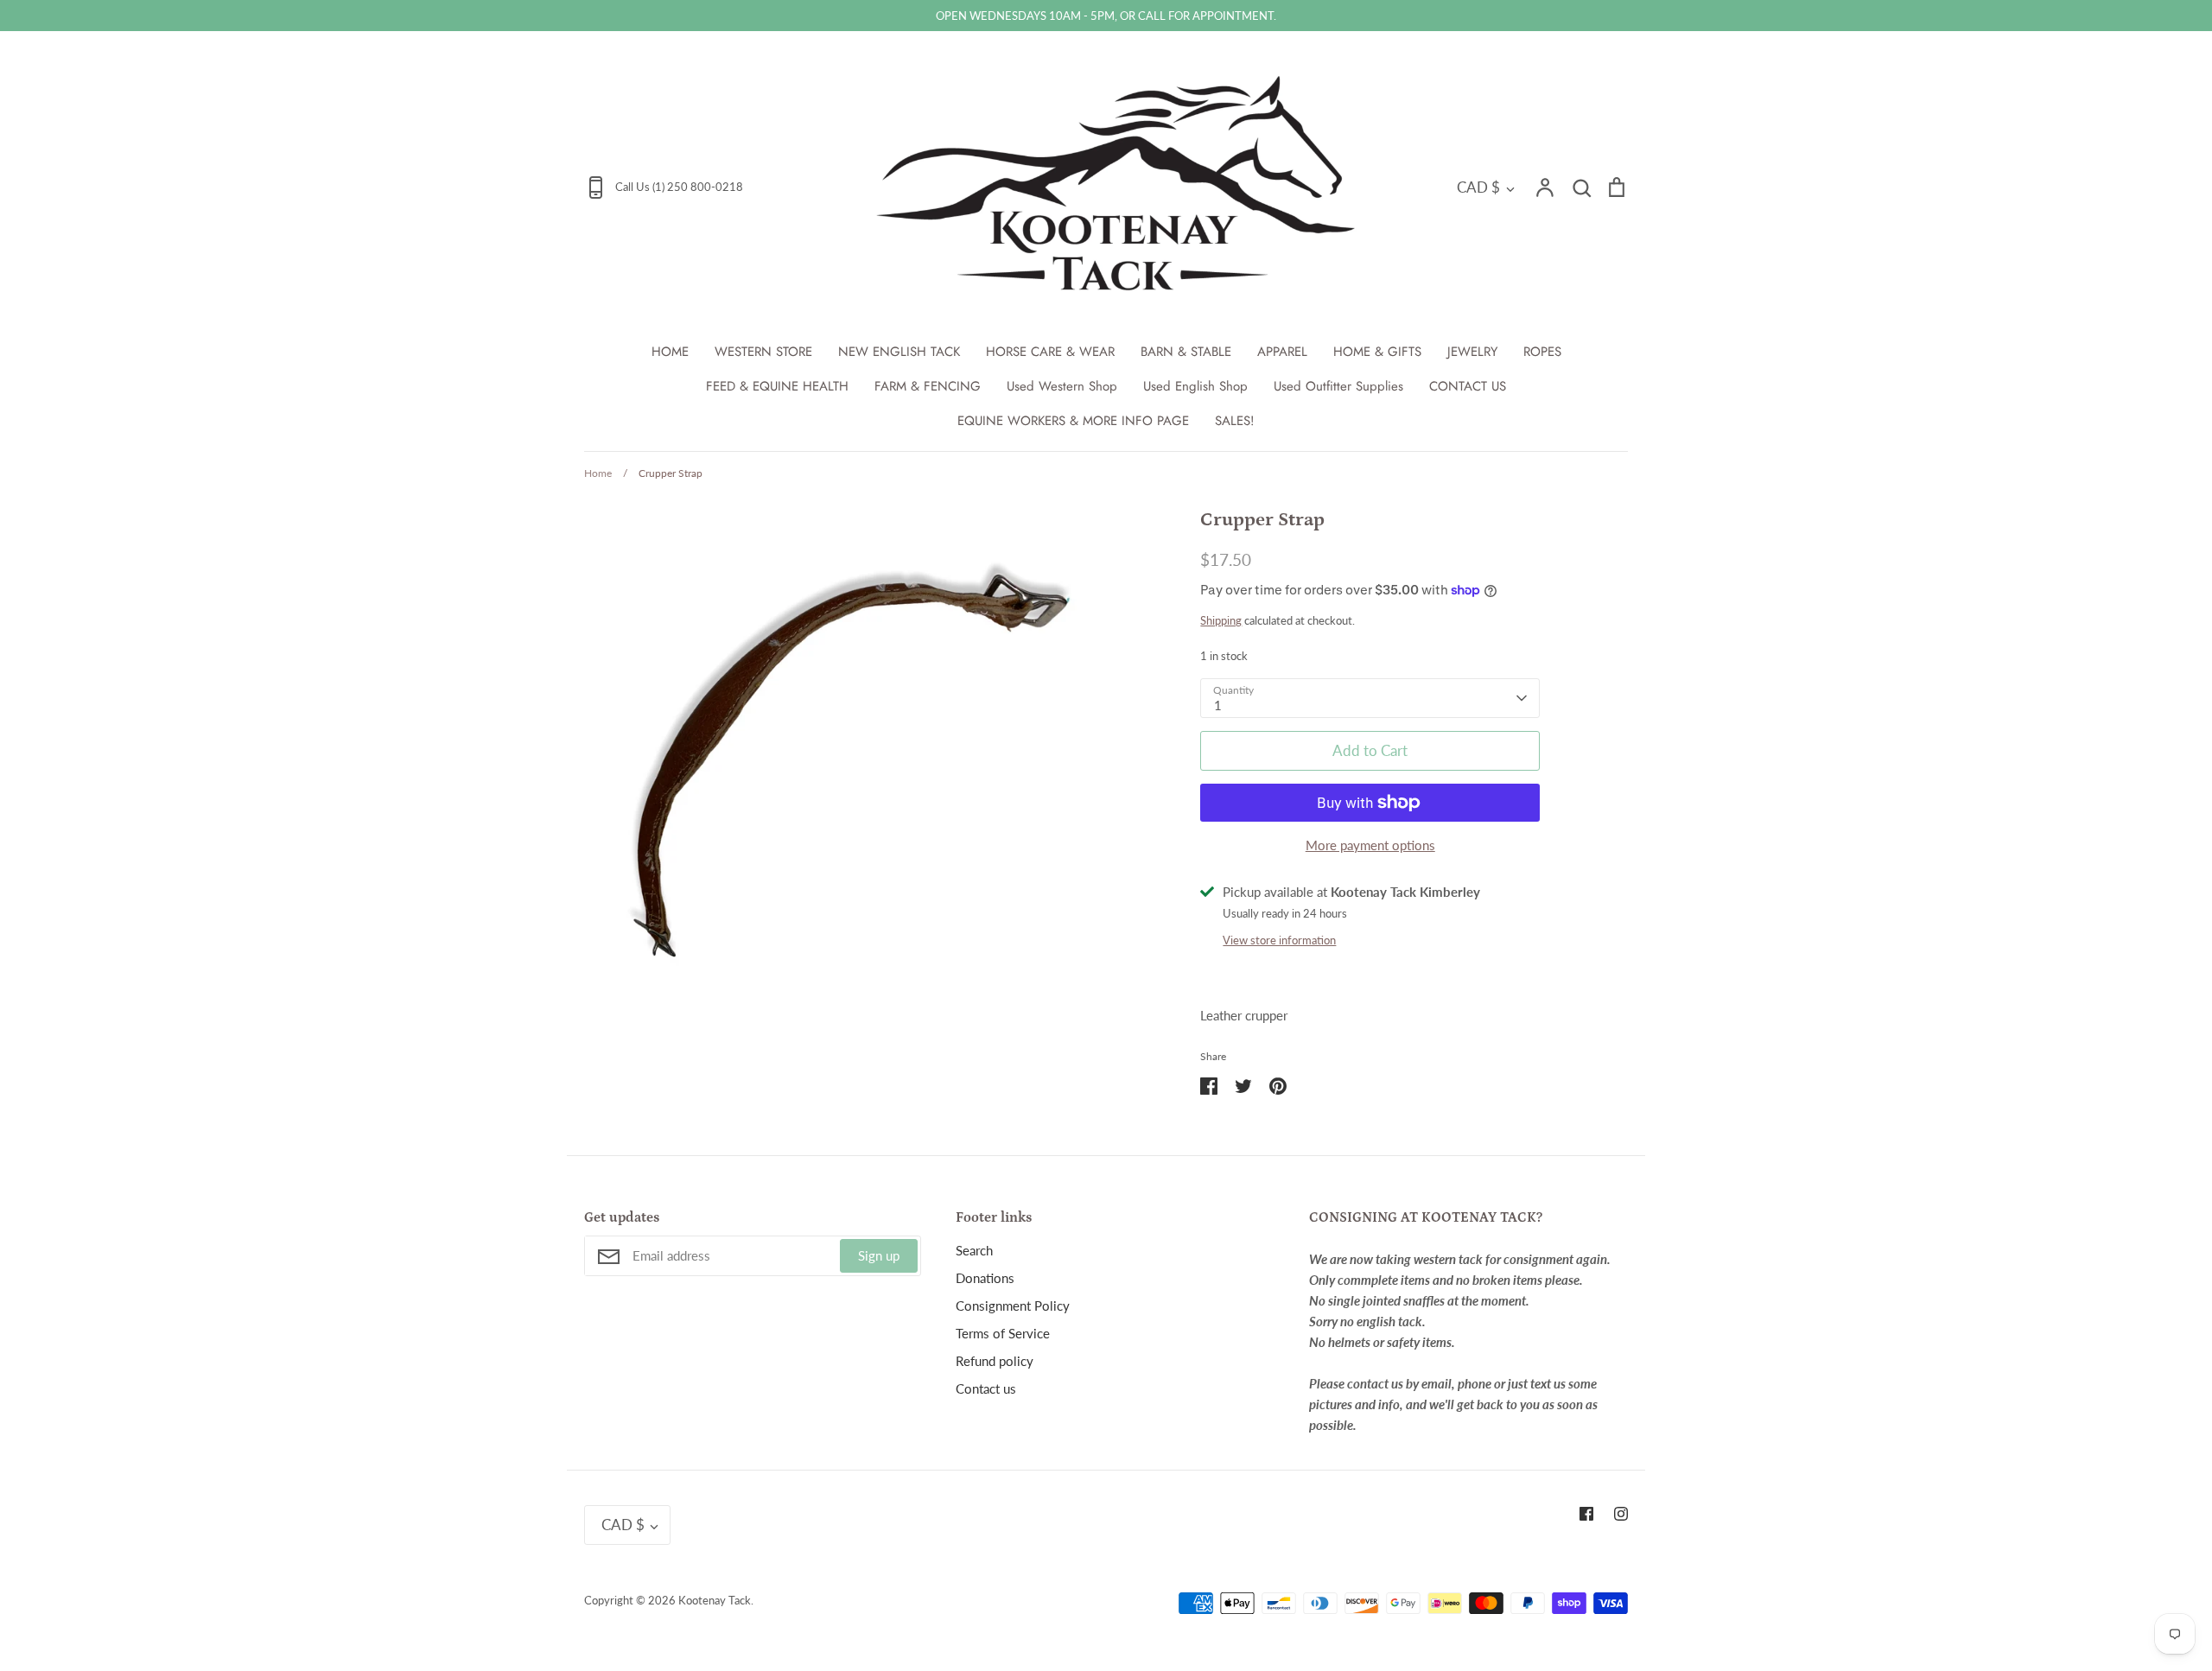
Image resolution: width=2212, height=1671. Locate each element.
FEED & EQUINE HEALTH (777, 386)
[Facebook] (1586, 1514)
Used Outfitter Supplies (1338, 386)
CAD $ (1478, 187)
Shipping (1221, 620)
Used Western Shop (1062, 386)
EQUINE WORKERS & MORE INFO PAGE (1073, 421)
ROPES (1542, 352)
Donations (985, 1278)
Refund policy (995, 1361)
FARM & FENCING (928, 386)
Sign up (879, 1255)
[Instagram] (1621, 1514)
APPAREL (1282, 352)
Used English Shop (1195, 386)
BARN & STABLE (1186, 352)
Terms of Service (1003, 1333)
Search (974, 1250)
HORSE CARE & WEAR (1050, 352)
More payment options (1370, 845)
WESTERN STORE (763, 352)
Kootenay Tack (715, 1600)
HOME (670, 352)
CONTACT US (1468, 386)
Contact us (986, 1388)
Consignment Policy (1013, 1306)
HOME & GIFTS (1377, 352)
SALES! (1235, 421)
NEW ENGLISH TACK (899, 352)
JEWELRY (1472, 352)
